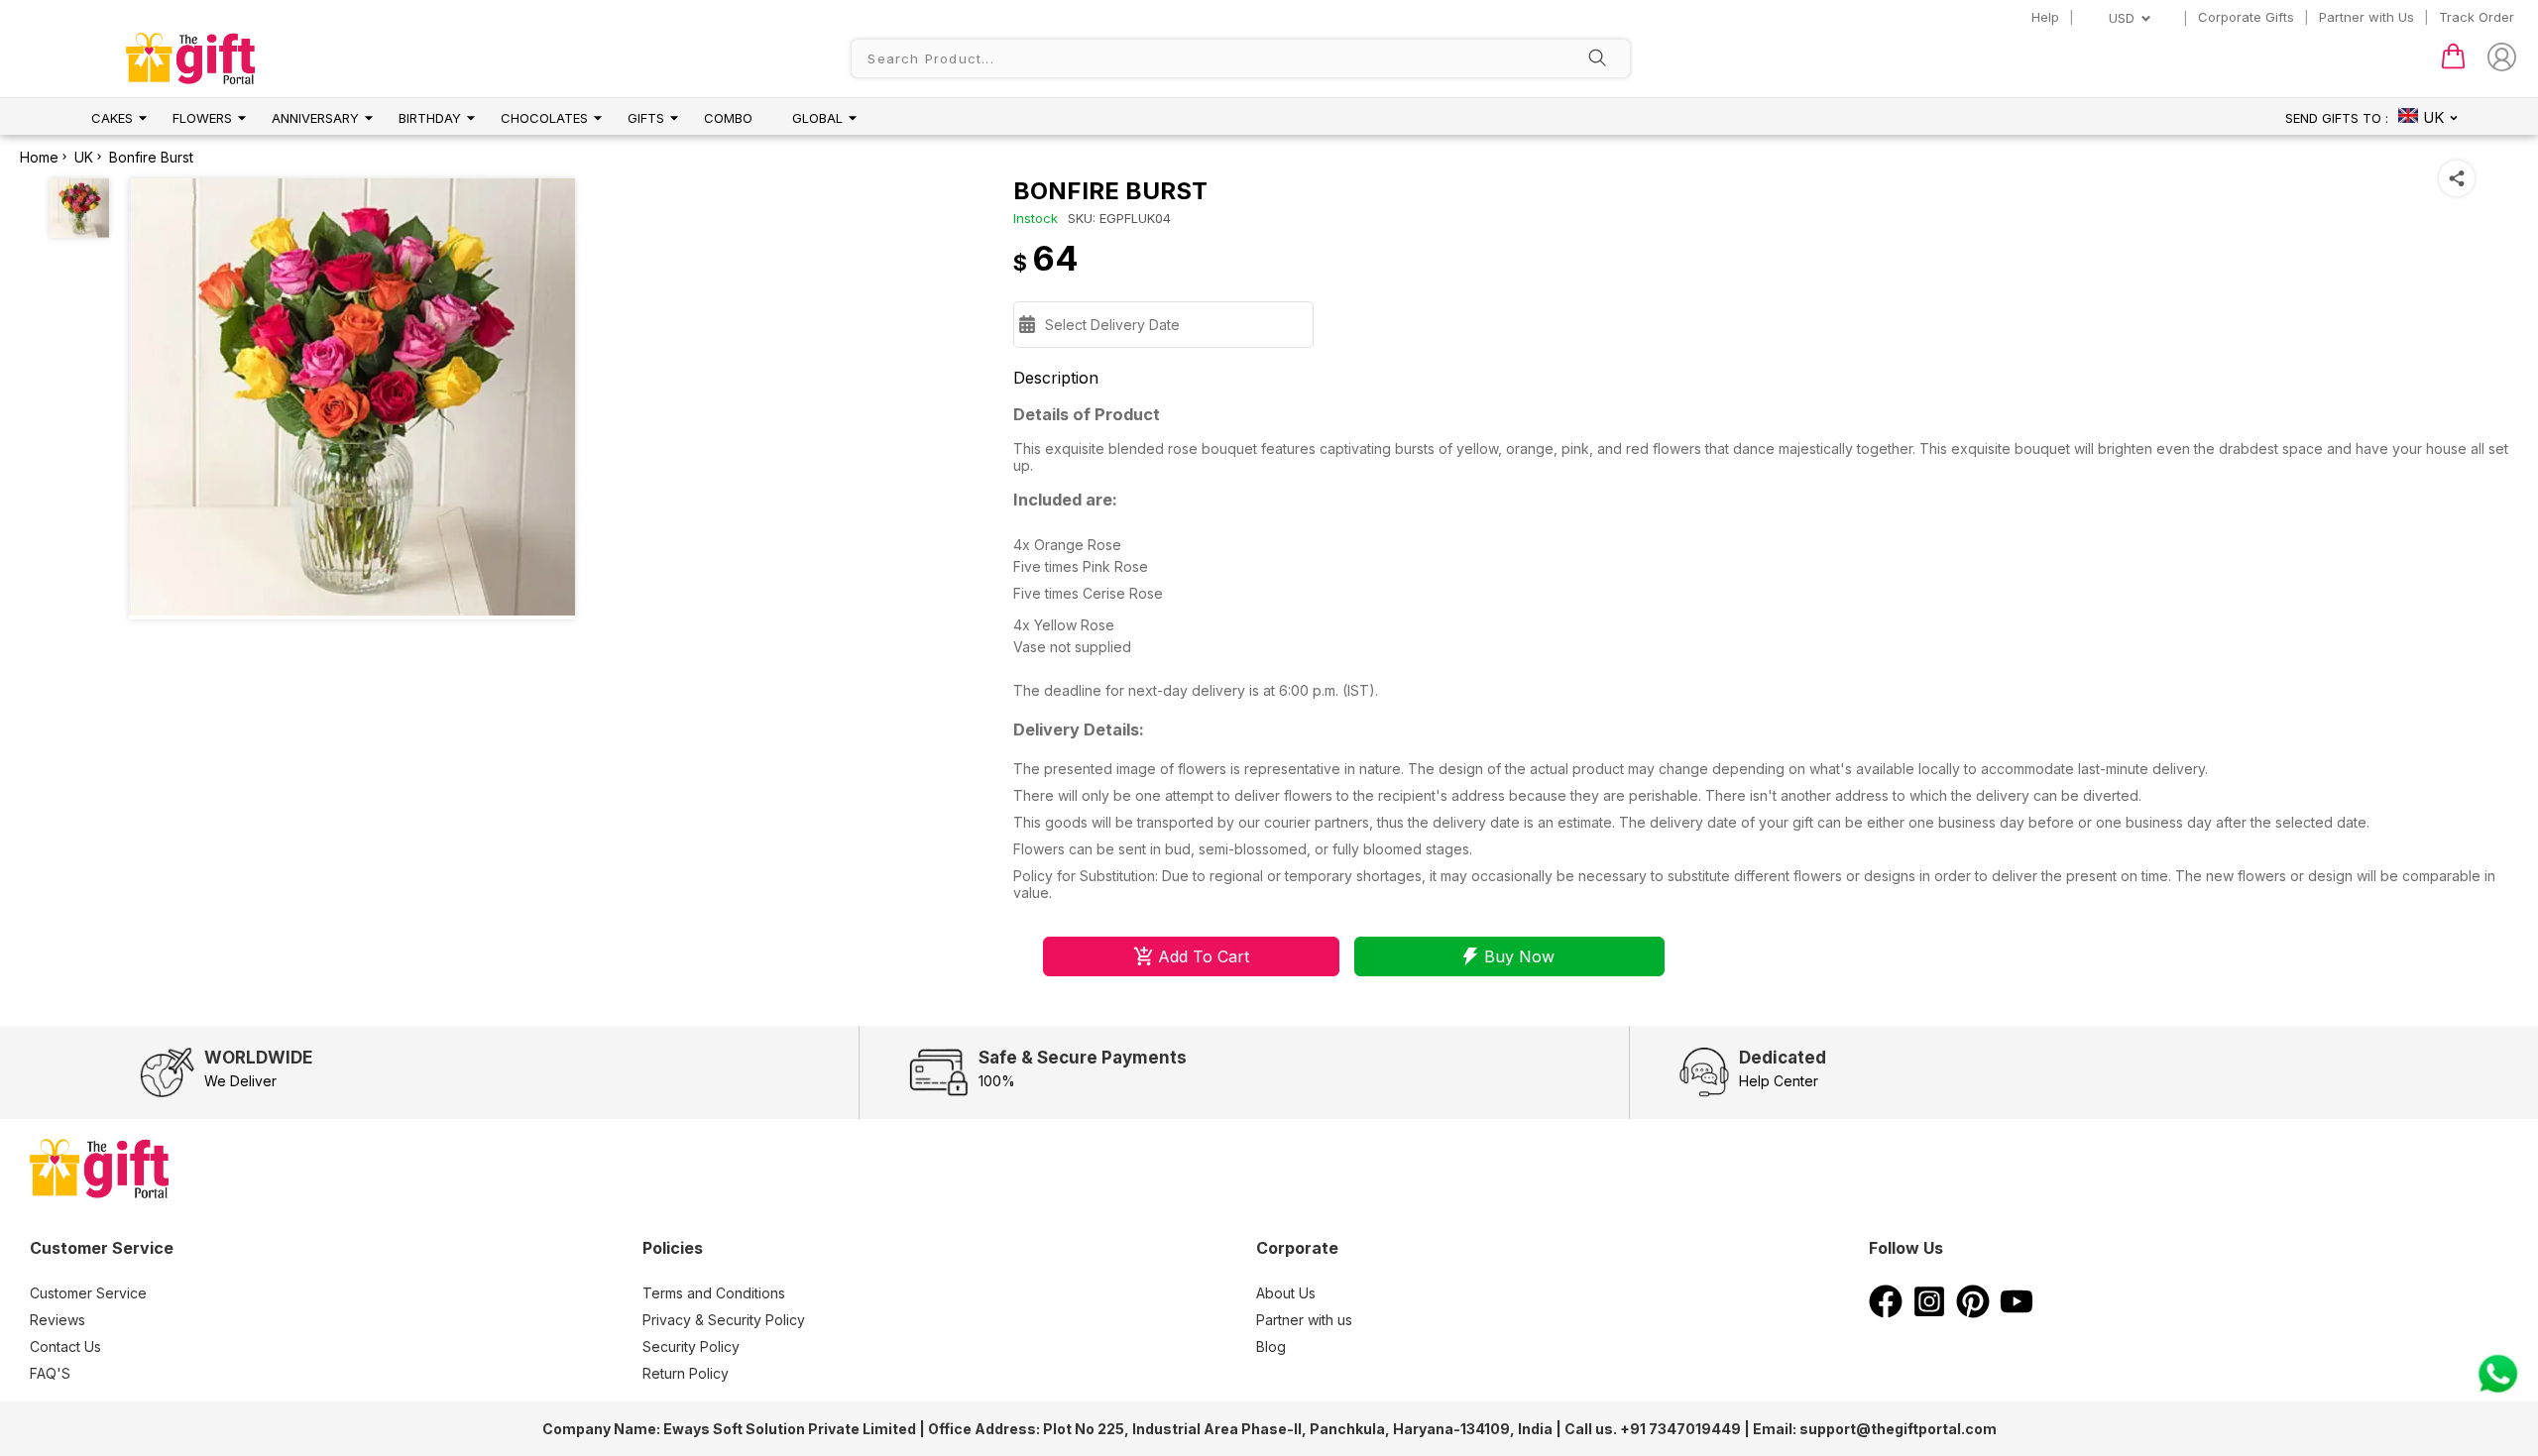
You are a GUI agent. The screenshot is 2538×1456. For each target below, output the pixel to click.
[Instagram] (1929, 1312)
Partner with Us (2366, 17)
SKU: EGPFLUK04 (1119, 218)
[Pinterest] (1973, 1312)
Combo (728, 118)
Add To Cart (1204, 956)
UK (84, 157)
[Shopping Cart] (2453, 64)
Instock (1036, 218)
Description (1056, 378)
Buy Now (1519, 956)
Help (2045, 17)
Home (39, 157)
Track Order (2477, 17)
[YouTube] (2017, 1312)
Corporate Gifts (2246, 17)
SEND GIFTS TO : (2337, 118)
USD (2122, 18)
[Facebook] (1886, 1312)
